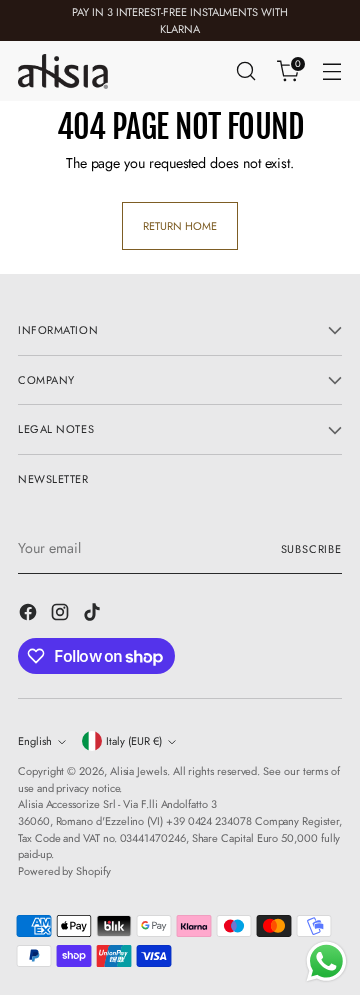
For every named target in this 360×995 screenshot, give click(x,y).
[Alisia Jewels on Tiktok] (94, 615)
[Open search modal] (245, 71)
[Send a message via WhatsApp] (326, 961)
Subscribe (311, 549)
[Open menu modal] (331, 71)
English (35, 741)
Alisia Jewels (138, 771)
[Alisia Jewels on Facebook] (30, 615)
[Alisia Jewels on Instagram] (62, 615)
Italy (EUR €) (134, 741)
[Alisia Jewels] (63, 71)
